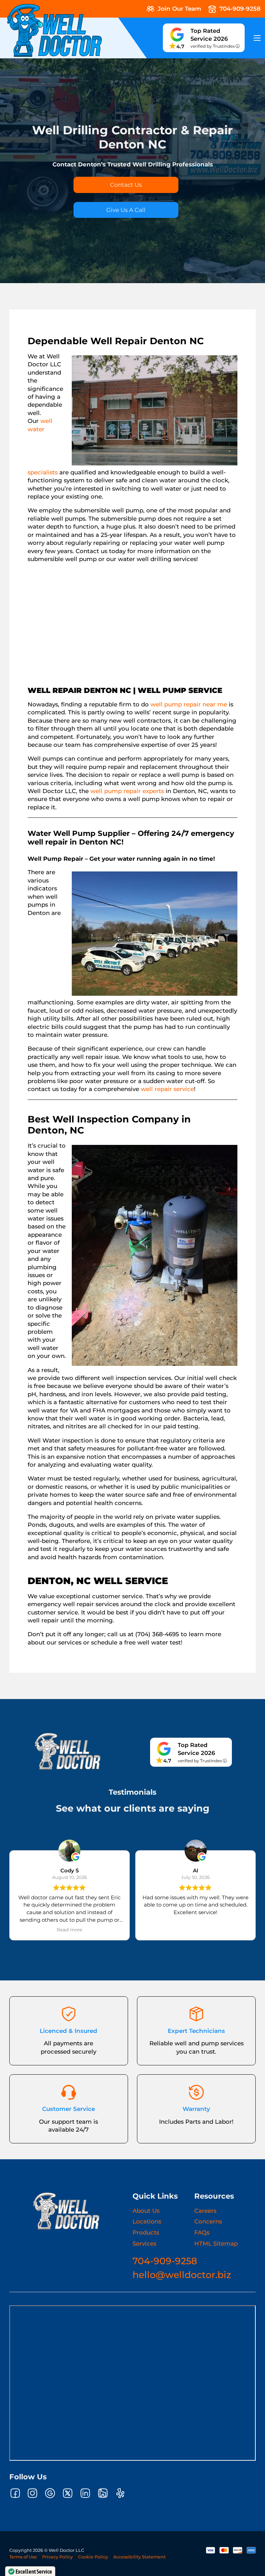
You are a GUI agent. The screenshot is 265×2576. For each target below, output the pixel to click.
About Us (146, 2211)
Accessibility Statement (139, 2557)
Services (144, 2244)
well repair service (167, 1089)
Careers (205, 2211)
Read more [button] (69, 1930)
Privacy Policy (57, 2557)
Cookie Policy (93, 2557)
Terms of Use (23, 2557)
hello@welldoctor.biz (182, 2275)
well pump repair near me (189, 704)
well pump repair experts (127, 791)
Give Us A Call (126, 210)
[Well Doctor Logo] (66, 2211)
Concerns (208, 2221)
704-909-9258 (165, 2261)
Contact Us (126, 185)
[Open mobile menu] (257, 38)
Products (146, 2232)
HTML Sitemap (216, 2244)
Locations (147, 2221)
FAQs (202, 2232)
